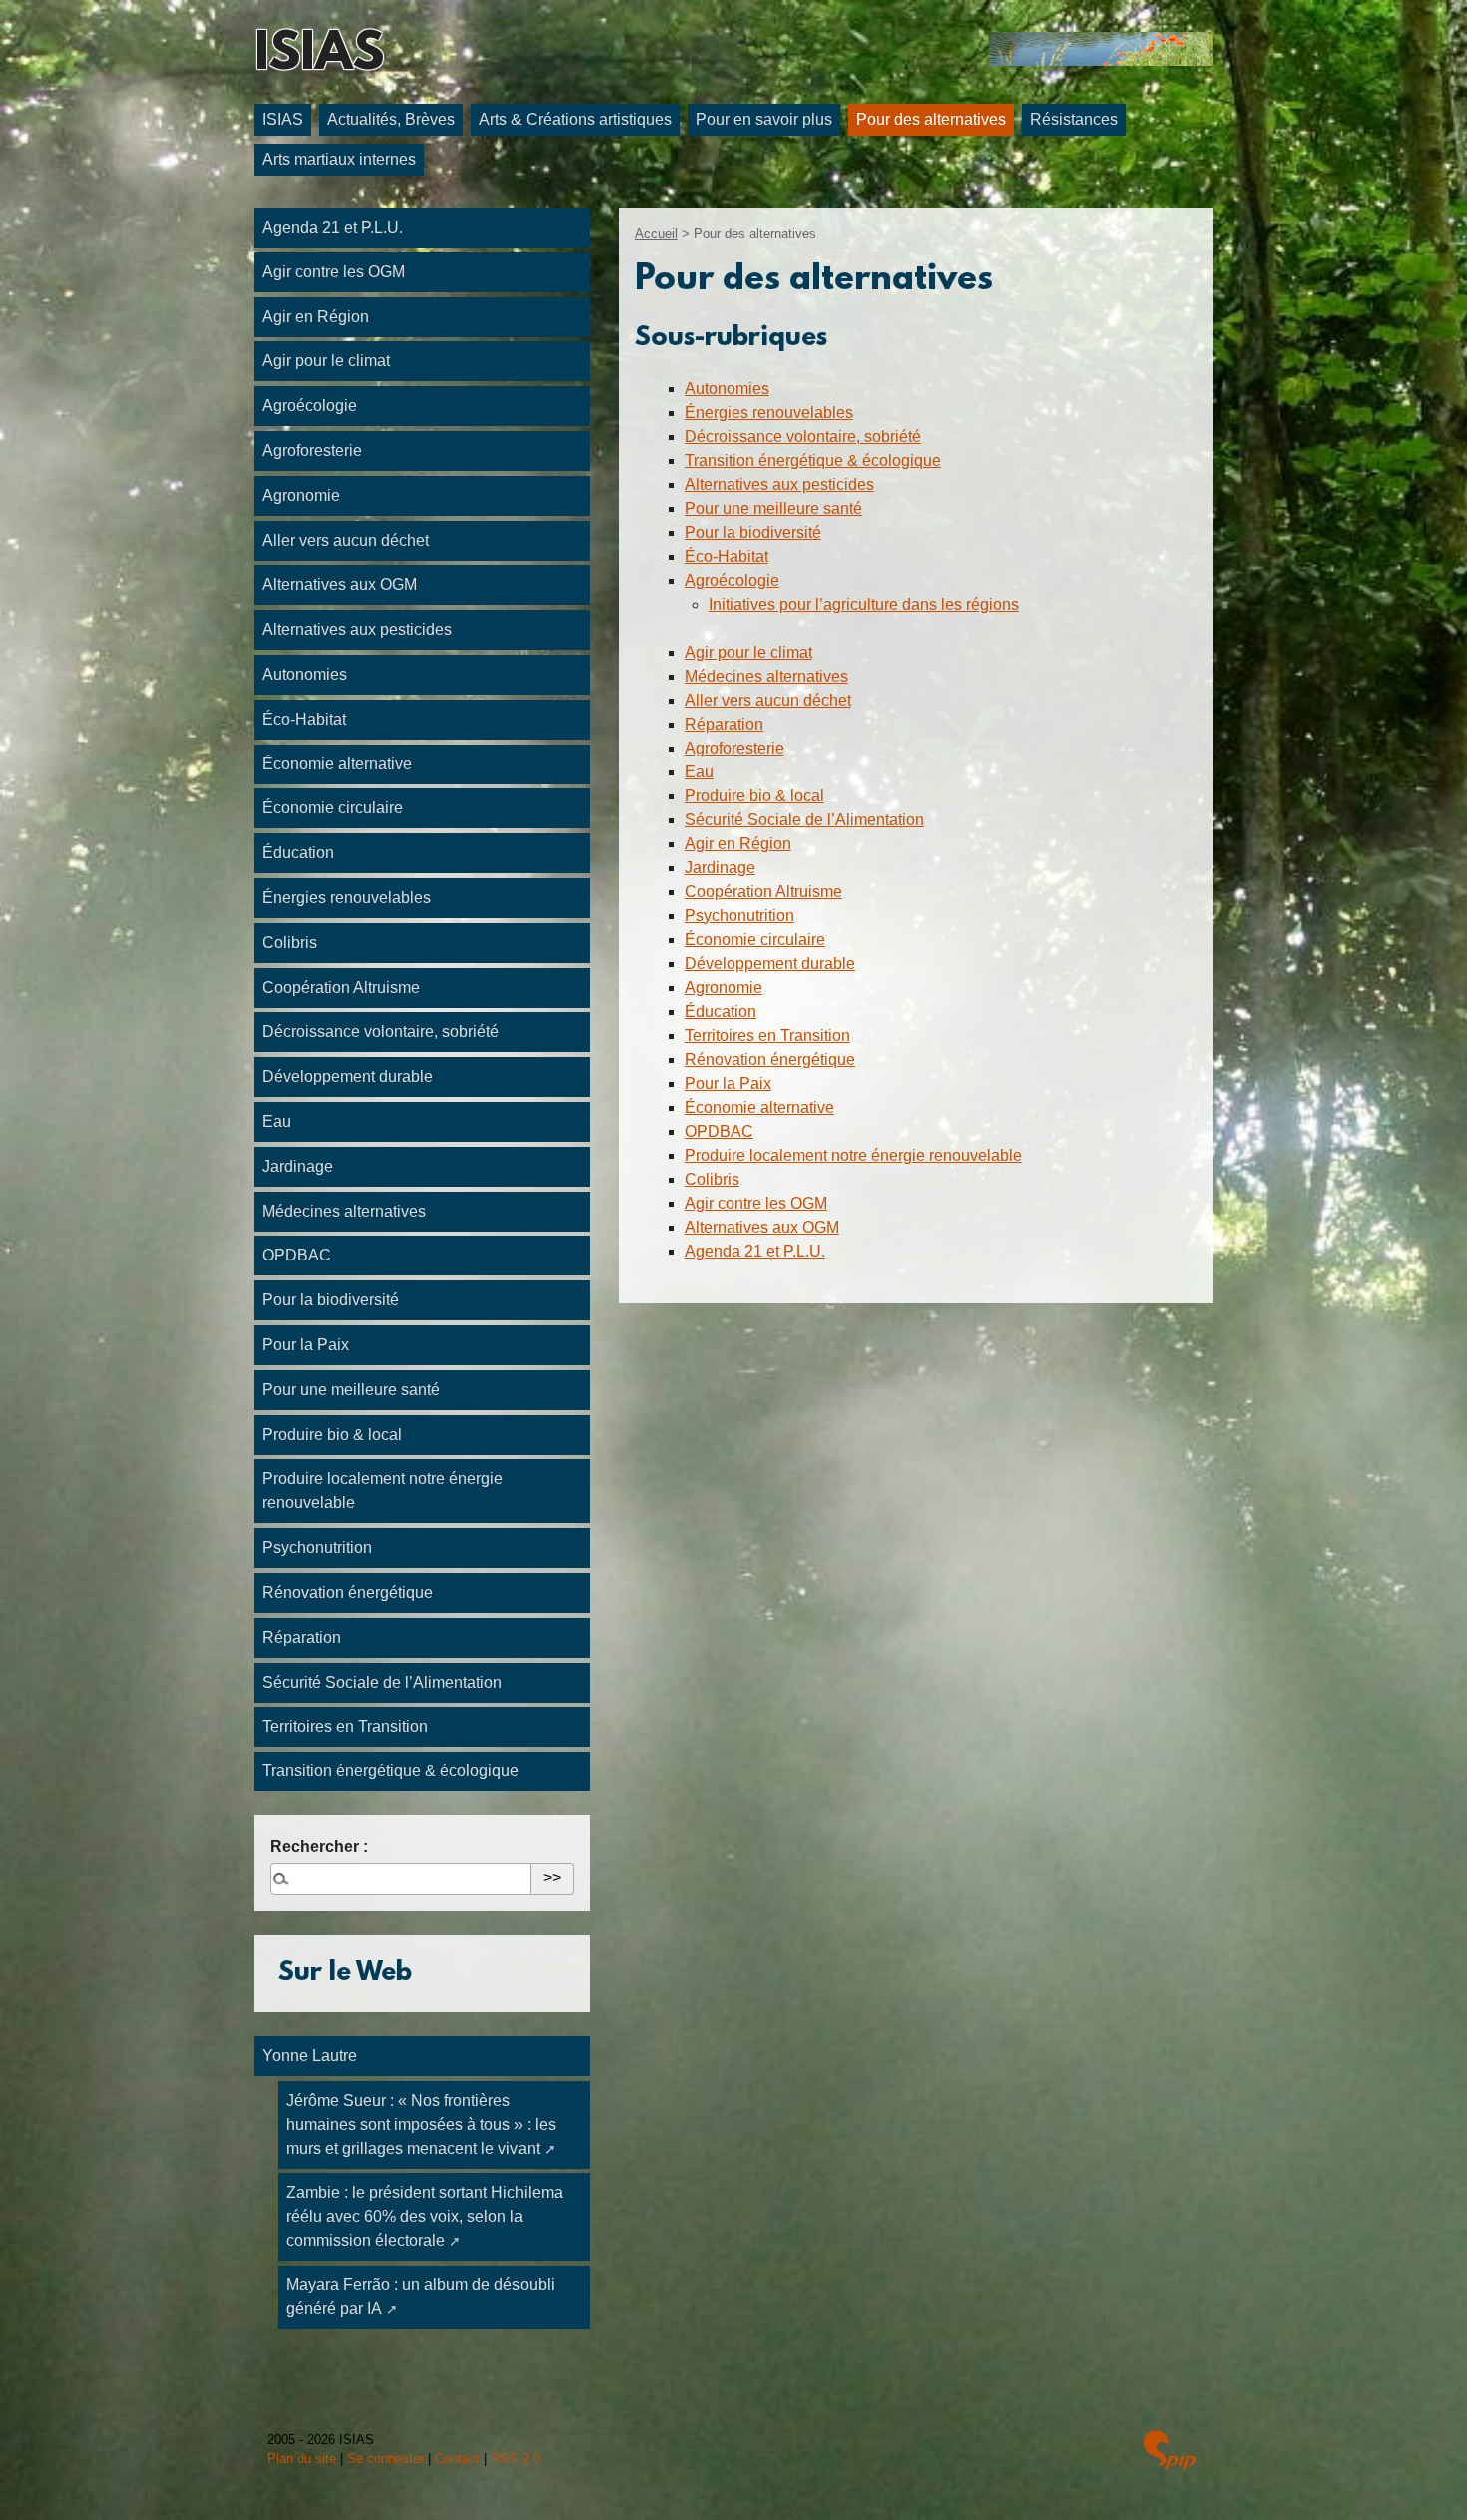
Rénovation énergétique (770, 1059)
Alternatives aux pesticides (779, 485)
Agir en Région (738, 844)
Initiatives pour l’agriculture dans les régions (864, 604)
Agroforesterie (734, 748)
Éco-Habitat (727, 556)
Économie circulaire (755, 940)
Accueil (656, 233)
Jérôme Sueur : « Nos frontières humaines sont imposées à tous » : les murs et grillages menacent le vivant (421, 2124)
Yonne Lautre (310, 2055)
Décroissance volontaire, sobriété (803, 437)
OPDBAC (719, 1131)
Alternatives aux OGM (762, 1227)
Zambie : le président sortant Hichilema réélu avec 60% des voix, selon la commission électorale (425, 2216)
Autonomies (727, 389)
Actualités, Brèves (391, 119)
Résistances (1074, 119)
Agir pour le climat (748, 652)
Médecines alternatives (766, 676)
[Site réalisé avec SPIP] (1170, 2453)
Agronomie (724, 988)
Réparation (724, 724)
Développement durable (770, 964)
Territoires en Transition (767, 1035)
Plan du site (302, 2459)
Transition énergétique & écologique (813, 461)
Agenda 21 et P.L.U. (755, 1251)
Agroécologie (732, 580)
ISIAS (319, 56)
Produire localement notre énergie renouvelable (853, 1155)
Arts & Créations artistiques (575, 119)
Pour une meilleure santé (773, 508)
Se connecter (386, 2459)
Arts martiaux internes (339, 159)
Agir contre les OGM (756, 1203)
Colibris (712, 1179)
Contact (458, 2459)
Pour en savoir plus (764, 119)
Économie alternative (759, 1107)
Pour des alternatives (931, 119)
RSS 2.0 (515, 2459)
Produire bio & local (754, 796)
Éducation (721, 1011)
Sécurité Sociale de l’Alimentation (804, 820)
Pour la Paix (728, 1083)
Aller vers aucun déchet (768, 700)
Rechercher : (319, 1847)
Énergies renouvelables (769, 413)
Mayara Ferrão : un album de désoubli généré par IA (421, 2297)
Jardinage (720, 868)
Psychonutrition (739, 916)
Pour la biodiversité (753, 532)
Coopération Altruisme (763, 892)
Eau (699, 772)
